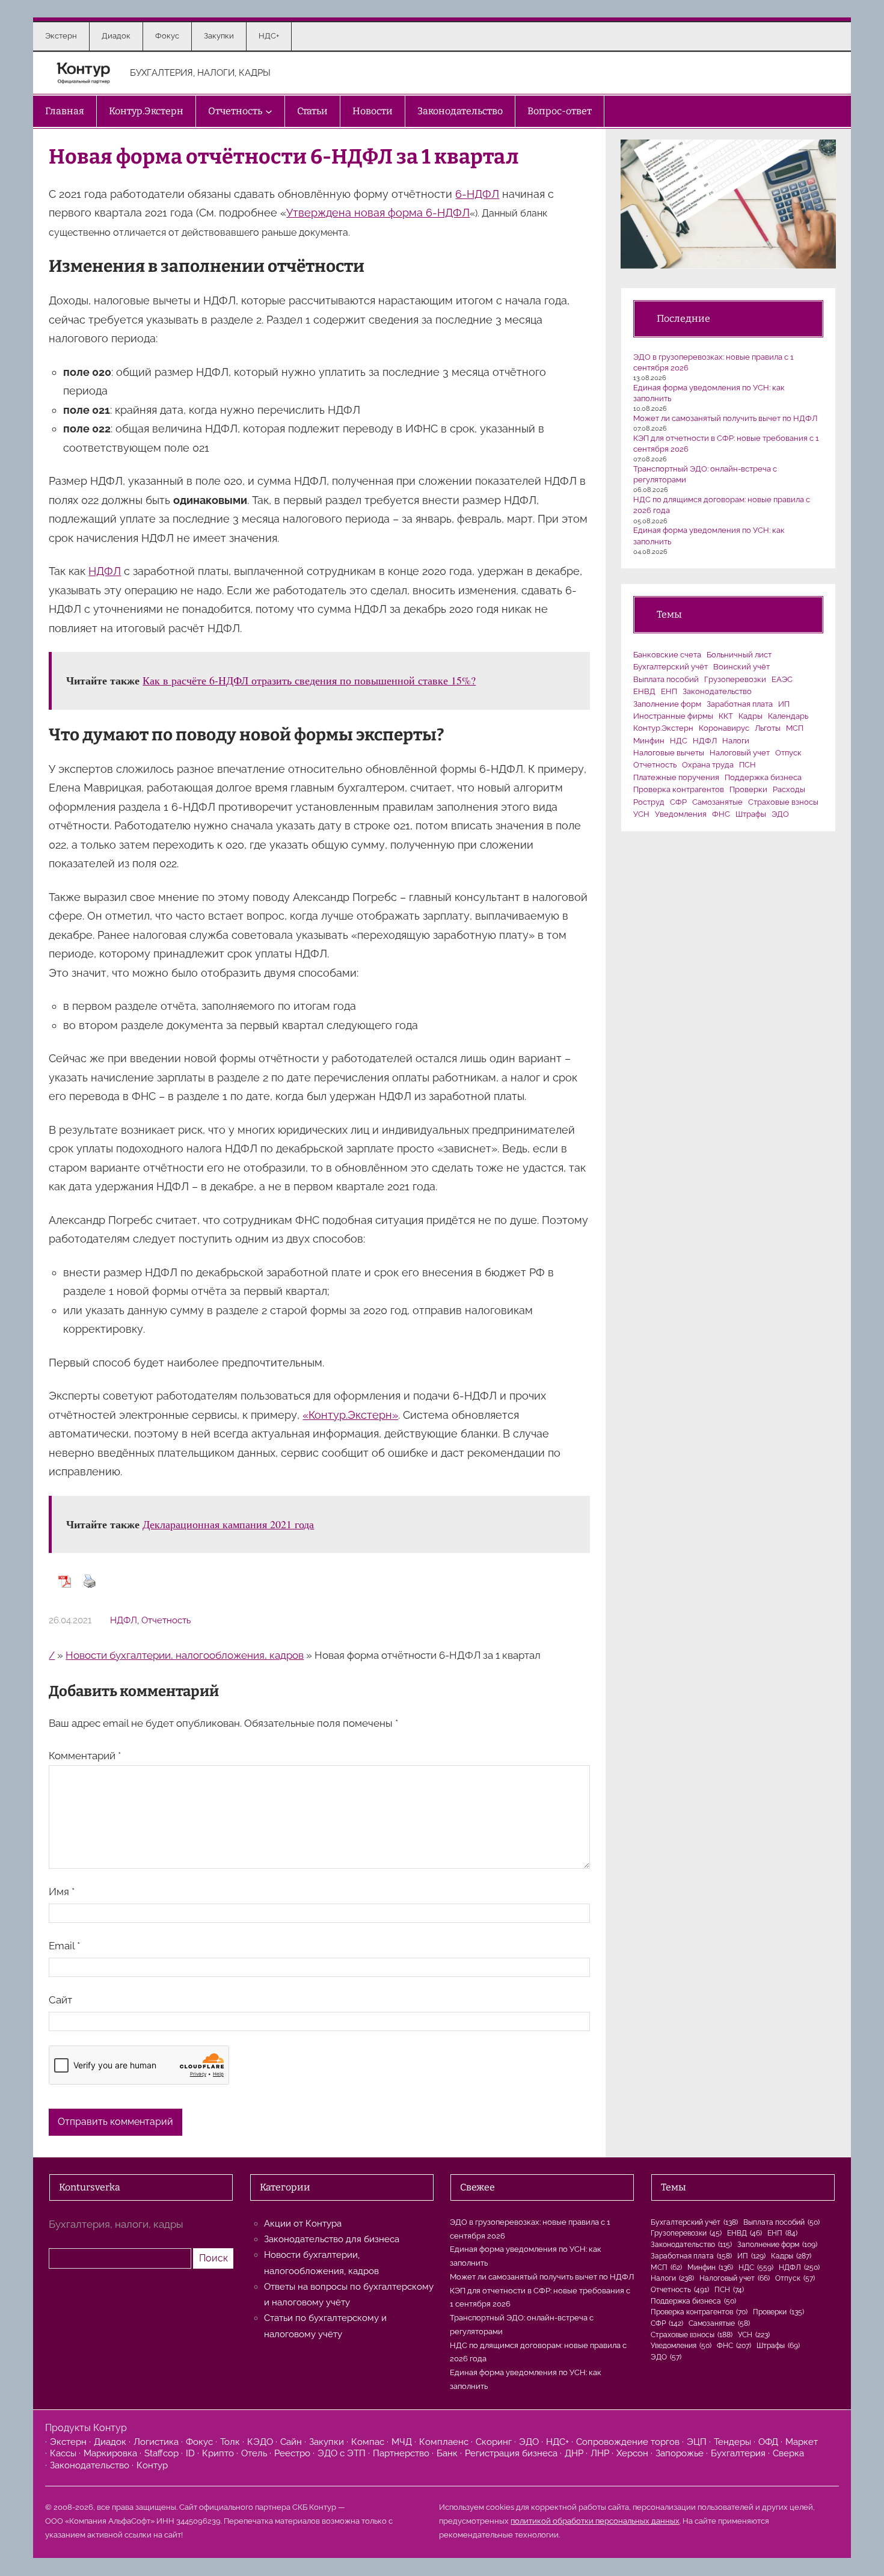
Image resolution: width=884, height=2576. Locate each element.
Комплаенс (444, 2442)
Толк (230, 2442)
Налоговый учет (740, 753)
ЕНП (669, 691)
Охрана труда (708, 765)
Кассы (63, 2453)
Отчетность (166, 1620)
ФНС (721, 814)
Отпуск (788, 753)
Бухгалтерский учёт (671, 667)
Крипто (218, 2453)
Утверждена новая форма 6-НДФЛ (378, 213)
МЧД (402, 2442)
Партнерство (401, 2453)
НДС (679, 741)
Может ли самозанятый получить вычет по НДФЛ (725, 418)
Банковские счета (667, 655)
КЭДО (260, 2442)
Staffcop (161, 2453)
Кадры (750, 716)
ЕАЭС (782, 679)
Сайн (291, 2442)
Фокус (199, 2442)
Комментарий (85, 1756)
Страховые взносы (783, 802)
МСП (795, 728)
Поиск (213, 2258)
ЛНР (600, 2453)
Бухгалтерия (738, 2453)
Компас (368, 2442)
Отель (254, 2453)
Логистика (156, 2442)
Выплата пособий (666, 679)
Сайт (60, 2000)
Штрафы (751, 814)
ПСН (747, 765)
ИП (784, 704)
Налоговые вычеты (669, 753)
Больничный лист (739, 655)
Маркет (802, 2442)
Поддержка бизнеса (763, 777)
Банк (447, 2453)
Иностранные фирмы (673, 716)
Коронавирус (724, 728)
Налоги (736, 741)
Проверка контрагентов (679, 789)
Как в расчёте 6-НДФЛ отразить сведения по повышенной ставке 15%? (309, 680)
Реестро (292, 2453)
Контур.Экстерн (663, 728)
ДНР (574, 2453)
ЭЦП (697, 2442)
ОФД (768, 2442)
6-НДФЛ (477, 194)
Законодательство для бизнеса (332, 2239)
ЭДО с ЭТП (342, 2453)
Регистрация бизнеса (511, 2453)
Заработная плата (740, 704)
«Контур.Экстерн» (350, 1415)
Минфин (649, 741)
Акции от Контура (303, 2224)
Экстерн (68, 2442)
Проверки (748, 789)
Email (64, 1946)
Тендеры (732, 2442)
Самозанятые (717, 802)
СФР (678, 802)
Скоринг (494, 2442)
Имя (62, 1892)
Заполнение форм (667, 704)
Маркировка (110, 2453)
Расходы (789, 789)
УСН (641, 814)
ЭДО (780, 814)
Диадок (110, 2442)
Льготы (768, 728)
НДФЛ (105, 571)
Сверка (788, 2453)
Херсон (632, 2453)
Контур (152, 2465)
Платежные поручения (676, 777)
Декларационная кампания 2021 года (228, 1524)
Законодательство (717, 691)
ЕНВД (644, 691)
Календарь (788, 716)
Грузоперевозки (735, 679)
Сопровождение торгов (628, 2442)
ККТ (726, 716)
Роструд (649, 802)
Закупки (327, 2442)
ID (190, 2453)
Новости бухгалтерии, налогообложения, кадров (185, 1655)
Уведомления (681, 814)
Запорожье (680, 2453)
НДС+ (557, 2442)
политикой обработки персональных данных (595, 2521)
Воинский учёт (741, 667)
